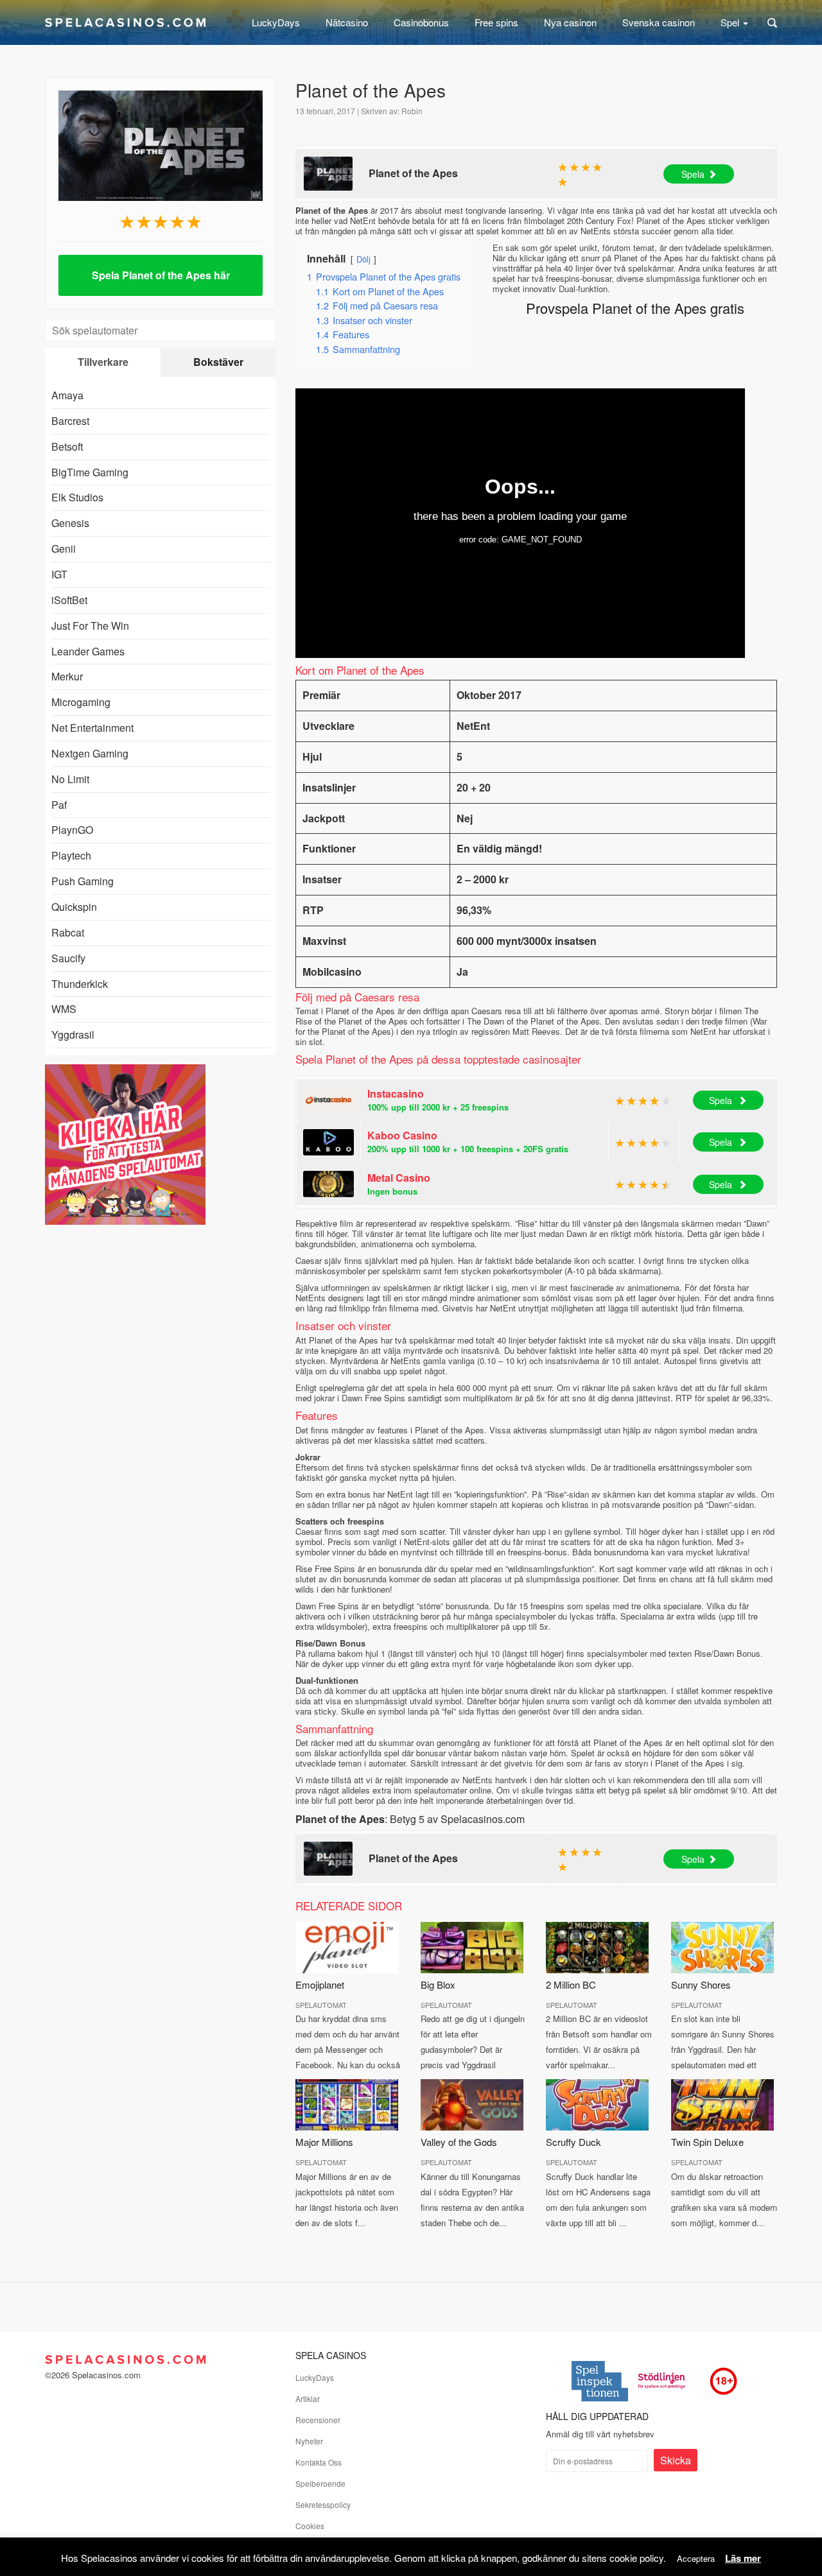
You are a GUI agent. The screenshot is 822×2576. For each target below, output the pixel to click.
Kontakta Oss (319, 2462)
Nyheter (309, 2441)
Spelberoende (320, 2483)
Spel (731, 22)
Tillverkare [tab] (103, 362)
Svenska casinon (659, 22)
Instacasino (396, 1094)
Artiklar (308, 2399)
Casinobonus (421, 22)
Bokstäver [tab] (218, 362)
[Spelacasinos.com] (125, 22)
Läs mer (743, 2558)
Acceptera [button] (696, 2558)
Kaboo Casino (402, 1135)
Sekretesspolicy (323, 2504)
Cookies (310, 2526)
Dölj (363, 259)
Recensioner (318, 2420)
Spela (693, 174)
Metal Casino (399, 1178)
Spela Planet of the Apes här (161, 275)
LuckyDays (276, 22)
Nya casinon (570, 22)
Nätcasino (347, 22)
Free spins (496, 22)
